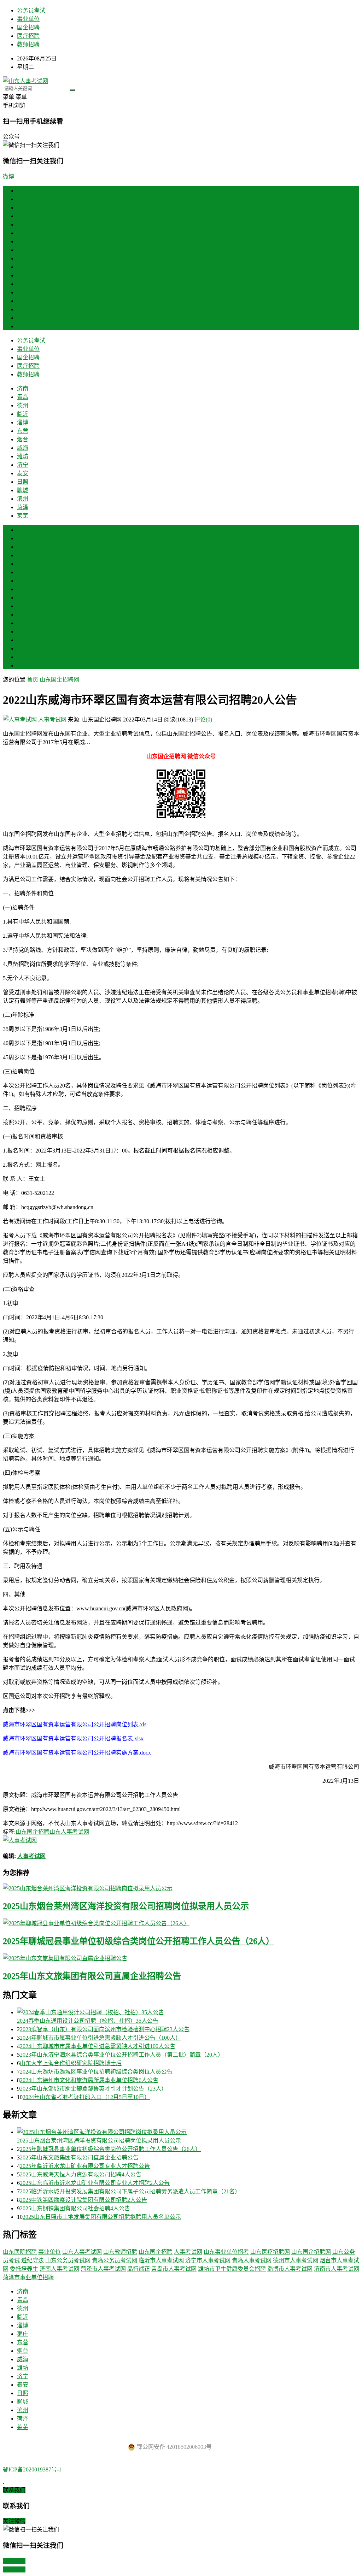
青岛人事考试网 (252, 2260)
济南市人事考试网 (337, 2269)
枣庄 (23, 572)
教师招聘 (28, 44)
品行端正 (139, 2269)
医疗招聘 (28, 36)
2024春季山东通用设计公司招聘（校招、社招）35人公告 (88, 2021)
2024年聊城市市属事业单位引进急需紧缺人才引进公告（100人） (100, 2038)
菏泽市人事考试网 (103, 2269)
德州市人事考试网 (296, 2260)
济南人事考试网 (59, 2269)
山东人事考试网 (69, 1832)
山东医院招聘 (20, 2252)
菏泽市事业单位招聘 (28, 2277)
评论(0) (203, 720)
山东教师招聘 (120, 2252)
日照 (23, 292)
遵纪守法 (33, 2260)
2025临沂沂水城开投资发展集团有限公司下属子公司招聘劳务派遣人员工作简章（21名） (130, 2191)
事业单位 (28, 19)
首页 (23, 191)
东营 (23, 241)
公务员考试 (31, 10)
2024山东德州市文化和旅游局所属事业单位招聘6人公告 (89, 2080)
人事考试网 (52, 720)
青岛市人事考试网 (174, 2269)
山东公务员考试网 (68, 2260)
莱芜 (23, 326)
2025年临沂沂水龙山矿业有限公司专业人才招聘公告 (85, 2166)
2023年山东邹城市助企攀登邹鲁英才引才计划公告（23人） (93, 2089)
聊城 (23, 301)
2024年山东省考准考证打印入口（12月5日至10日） (86, 2097)
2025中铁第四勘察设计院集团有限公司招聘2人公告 (83, 2200)
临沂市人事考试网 (161, 2260)
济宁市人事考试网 (208, 2260)
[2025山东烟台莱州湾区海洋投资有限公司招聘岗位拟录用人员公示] (181, 1888)
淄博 (23, 233)
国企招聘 (28, 27)
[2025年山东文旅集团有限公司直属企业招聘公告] (181, 1958)
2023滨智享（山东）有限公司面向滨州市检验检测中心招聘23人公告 (105, 2029)
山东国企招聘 (33, 1832)
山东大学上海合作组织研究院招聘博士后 (71, 2063)
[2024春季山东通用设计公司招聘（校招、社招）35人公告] (188, 2012)
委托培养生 (24, 2269)
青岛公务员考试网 (115, 2260)
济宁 (23, 275)
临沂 (23, 225)
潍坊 (23, 267)
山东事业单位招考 (226, 2252)
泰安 (23, 284)
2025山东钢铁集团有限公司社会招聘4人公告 (75, 2208)
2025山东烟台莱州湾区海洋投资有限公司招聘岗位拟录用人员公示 (126, 1906)
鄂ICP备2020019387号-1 (32, 2469)
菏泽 (23, 318)
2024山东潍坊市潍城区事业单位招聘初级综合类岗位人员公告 (96, 2072)
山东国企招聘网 (59, 680)
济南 (23, 199)
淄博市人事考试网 (290, 2269)
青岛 (23, 208)
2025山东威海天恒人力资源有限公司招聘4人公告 (81, 2174)
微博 (8, 176)
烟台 (23, 250)
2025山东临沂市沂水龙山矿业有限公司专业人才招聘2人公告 (95, 2183)
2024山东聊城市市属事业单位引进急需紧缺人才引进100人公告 (98, 2046)
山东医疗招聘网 (270, 2252)
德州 (23, 216)
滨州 (23, 309)
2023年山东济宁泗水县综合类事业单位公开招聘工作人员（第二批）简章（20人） (122, 2055)
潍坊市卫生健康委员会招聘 (232, 2269)
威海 (23, 258)
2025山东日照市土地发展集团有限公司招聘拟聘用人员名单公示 (102, 2217)
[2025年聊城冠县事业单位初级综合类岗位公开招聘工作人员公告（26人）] (181, 1923)
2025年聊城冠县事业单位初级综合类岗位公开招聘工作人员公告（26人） (139, 1941)
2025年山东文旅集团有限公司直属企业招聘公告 (92, 1976)
